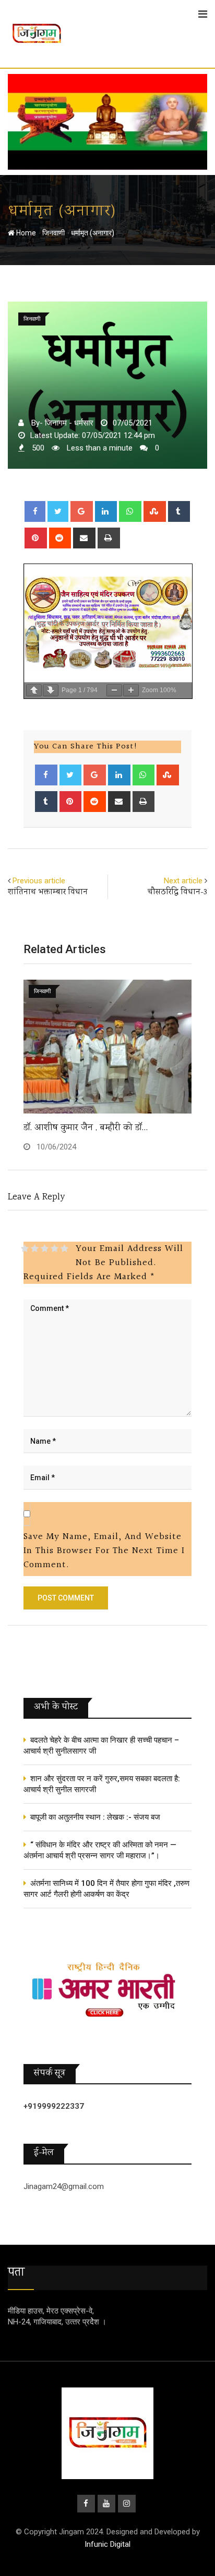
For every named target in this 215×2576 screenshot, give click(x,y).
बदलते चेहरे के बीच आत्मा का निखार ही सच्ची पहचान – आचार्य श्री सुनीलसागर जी (101, 1746)
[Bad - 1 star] (25, 1248)
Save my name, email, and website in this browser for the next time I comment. (104, 1551)
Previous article (39, 881)
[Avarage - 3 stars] (45, 1248)
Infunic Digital (107, 2544)
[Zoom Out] (114, 690)
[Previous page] (34, 690)
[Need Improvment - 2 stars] (35, 1248)
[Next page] (51, 690)
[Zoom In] (131, 690)
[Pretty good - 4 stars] (55, 1248)
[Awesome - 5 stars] (64, 1248)
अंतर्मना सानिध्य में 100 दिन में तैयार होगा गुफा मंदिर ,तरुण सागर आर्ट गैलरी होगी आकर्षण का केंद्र (106, 1889)
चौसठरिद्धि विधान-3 (177, 892)
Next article (183, 881)
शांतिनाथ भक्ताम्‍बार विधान (48, 892)
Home (25, 233)
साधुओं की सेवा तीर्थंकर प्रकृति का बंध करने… (97, 1128)
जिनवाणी (53, 233)
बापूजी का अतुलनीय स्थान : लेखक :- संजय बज (95, 1817)
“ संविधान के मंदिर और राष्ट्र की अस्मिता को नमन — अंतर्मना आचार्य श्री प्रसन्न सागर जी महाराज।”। (100, 1850)
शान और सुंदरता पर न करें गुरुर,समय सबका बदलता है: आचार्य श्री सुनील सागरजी (102, 1784)
